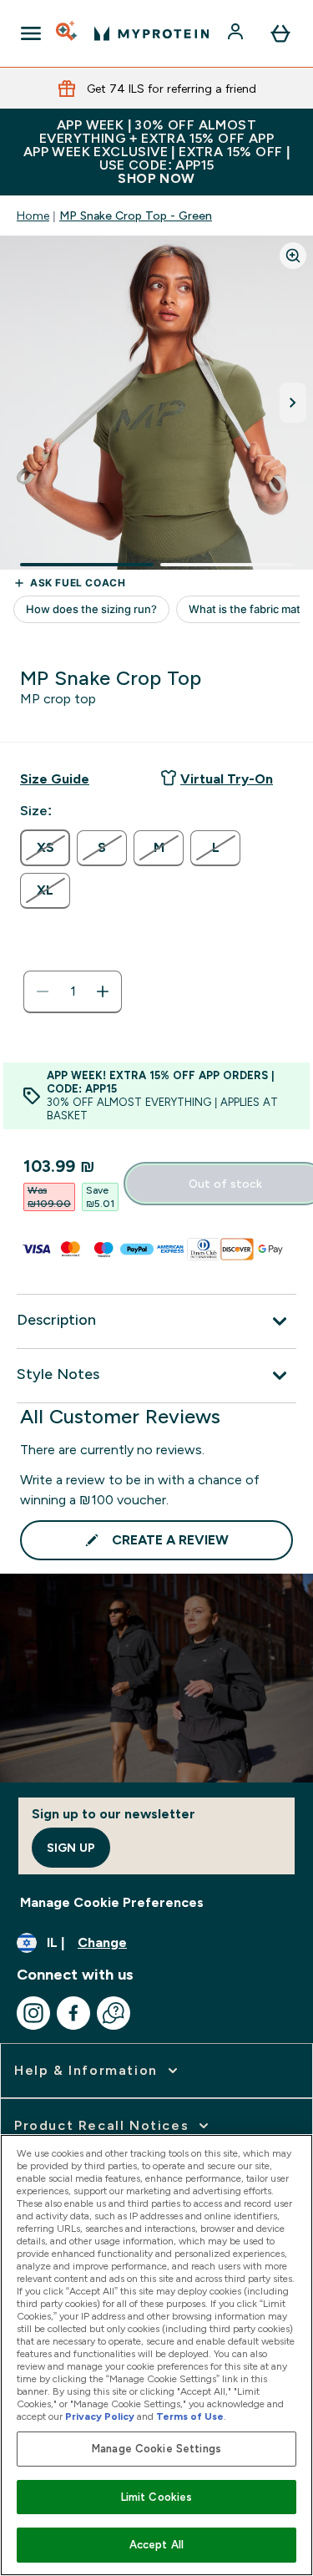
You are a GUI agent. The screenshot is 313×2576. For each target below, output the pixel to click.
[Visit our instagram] (33, 2013)
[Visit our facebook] (73, 2013)
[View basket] (280, 33)
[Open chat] (114, 2013)
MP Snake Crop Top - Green (136, 216)
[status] (73, 991)
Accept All (156, 2545)
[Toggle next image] (293, 403)
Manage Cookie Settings (156, 2449)
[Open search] (68, 33)
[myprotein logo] (151, 33)
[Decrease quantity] (43, 991)
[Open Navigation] (31, 33)
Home (33, 216)
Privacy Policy (100, 2416)
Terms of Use (190, 2416)
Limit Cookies (157, 2497)
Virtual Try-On (227, 779)
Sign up (71, 1848)
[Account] (237, 33)
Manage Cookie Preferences (112, 1902)
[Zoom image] (293, 256)
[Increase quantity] (103, 991)
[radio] (45, 848)
